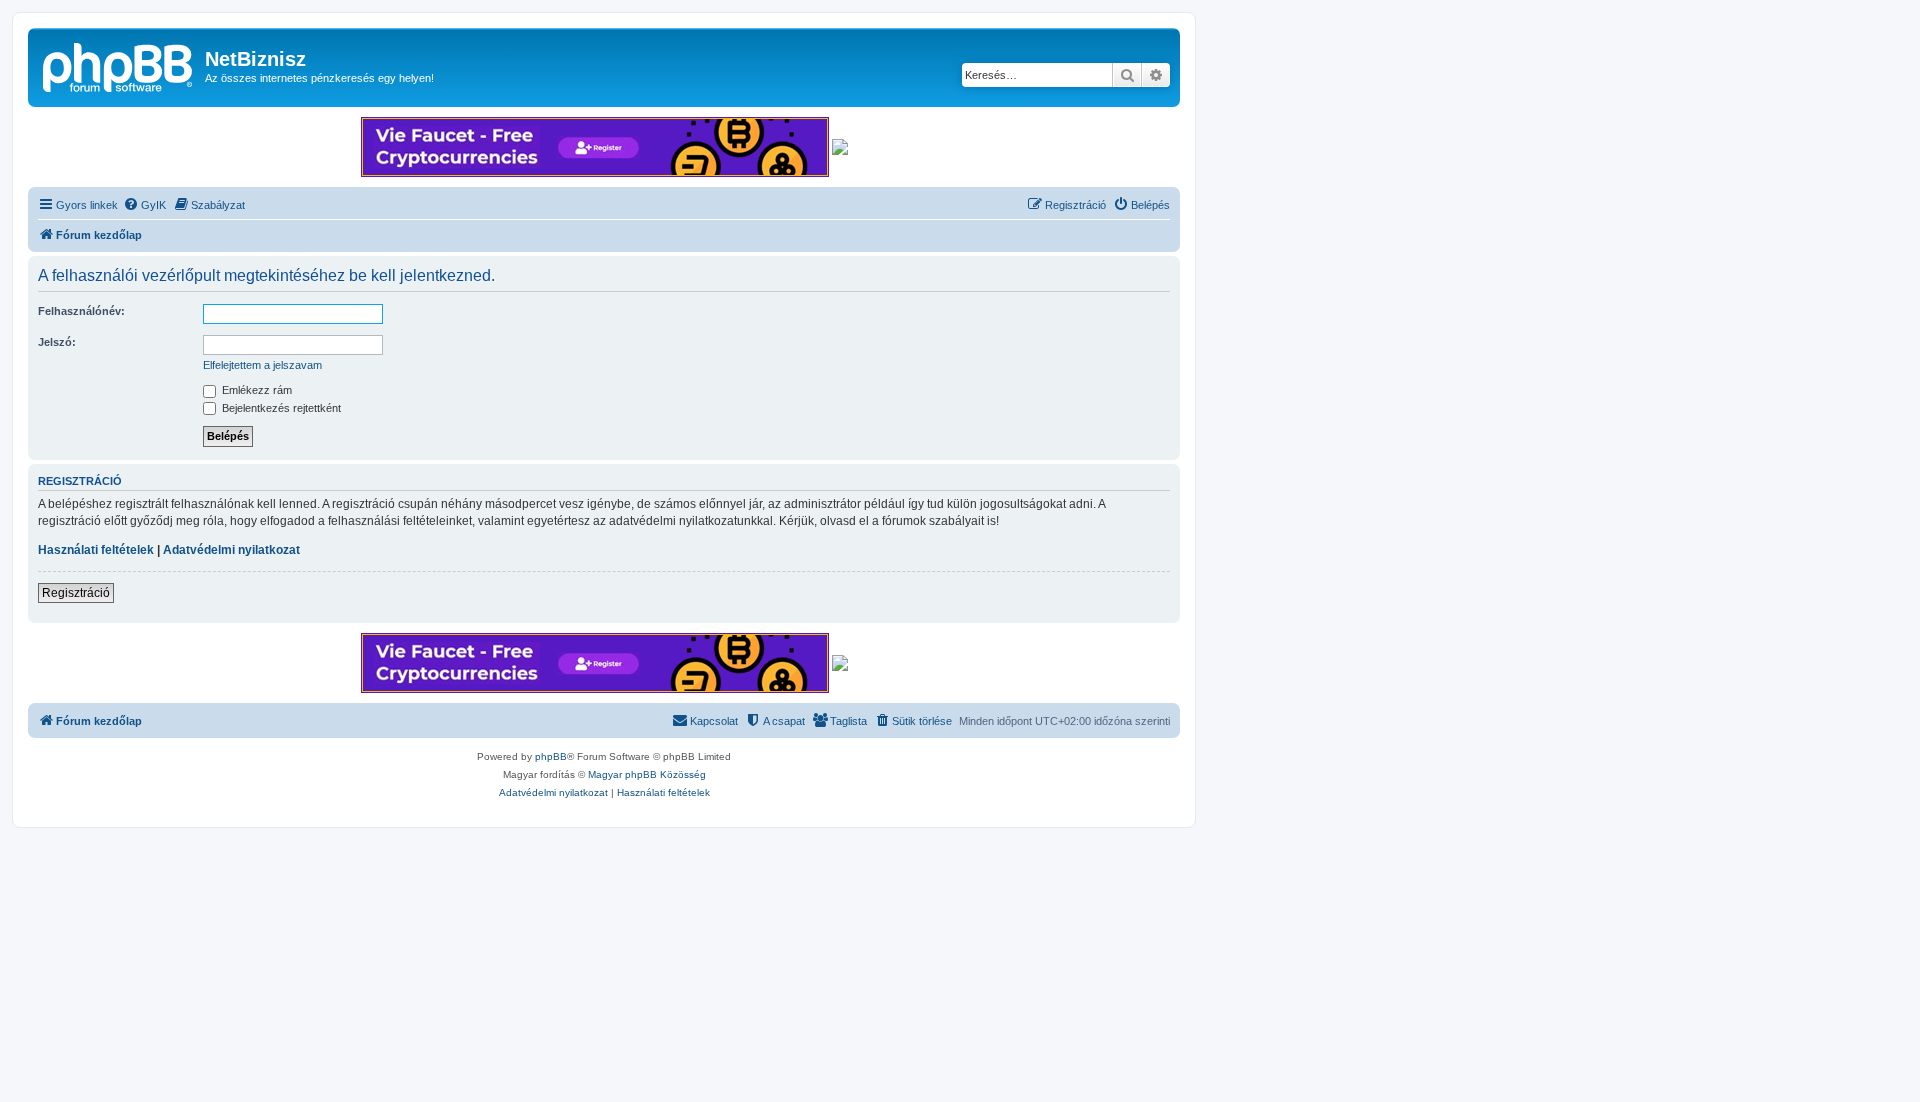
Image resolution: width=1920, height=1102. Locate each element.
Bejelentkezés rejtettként (280, 408)
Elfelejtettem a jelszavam (262, 365)
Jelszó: (57, 342)
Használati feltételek (96, 550)
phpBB (551, 756)
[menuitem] (144, 205)
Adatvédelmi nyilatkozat (231, 550)
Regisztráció (76, 593)
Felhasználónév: (81, 311)
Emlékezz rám (255, 390)
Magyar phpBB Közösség (647, 774)
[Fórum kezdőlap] (119, 65)
